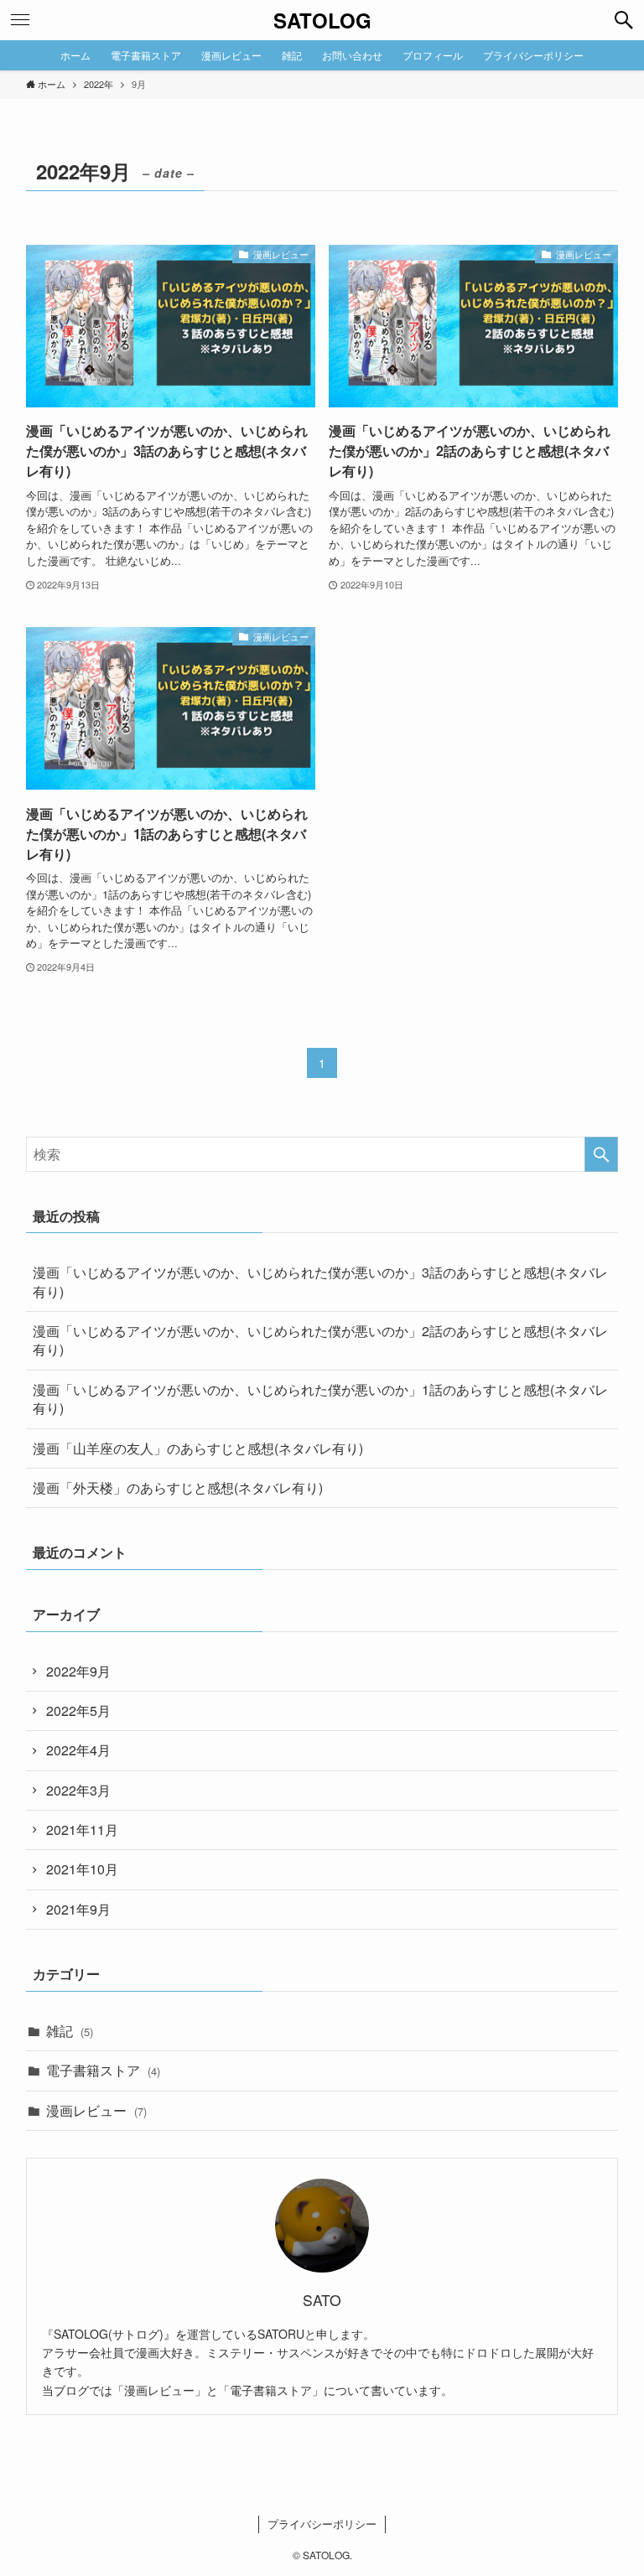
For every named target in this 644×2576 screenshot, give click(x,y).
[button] (624, 20)
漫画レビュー (96, 2110)
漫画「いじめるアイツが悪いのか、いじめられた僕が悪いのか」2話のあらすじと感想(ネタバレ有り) (320, 1340)
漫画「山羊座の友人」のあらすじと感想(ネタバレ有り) (198, 1448)
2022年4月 (78, 1750)
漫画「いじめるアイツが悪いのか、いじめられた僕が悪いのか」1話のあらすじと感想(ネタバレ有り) (320, 1399)
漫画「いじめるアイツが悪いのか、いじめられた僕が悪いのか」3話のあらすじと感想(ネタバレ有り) (320, 1281)
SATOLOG (322, 20)
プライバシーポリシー (322, 2524)
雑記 (70, 2031)
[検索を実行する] (601, 1154)
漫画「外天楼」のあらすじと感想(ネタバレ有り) (178, 1488)
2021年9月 (78, 1909)
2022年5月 (78, 1710)
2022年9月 (78, 1671)
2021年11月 (82, 1830)
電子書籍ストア (103, 2070)
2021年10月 (82, 1869)
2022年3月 (78, 1790)
